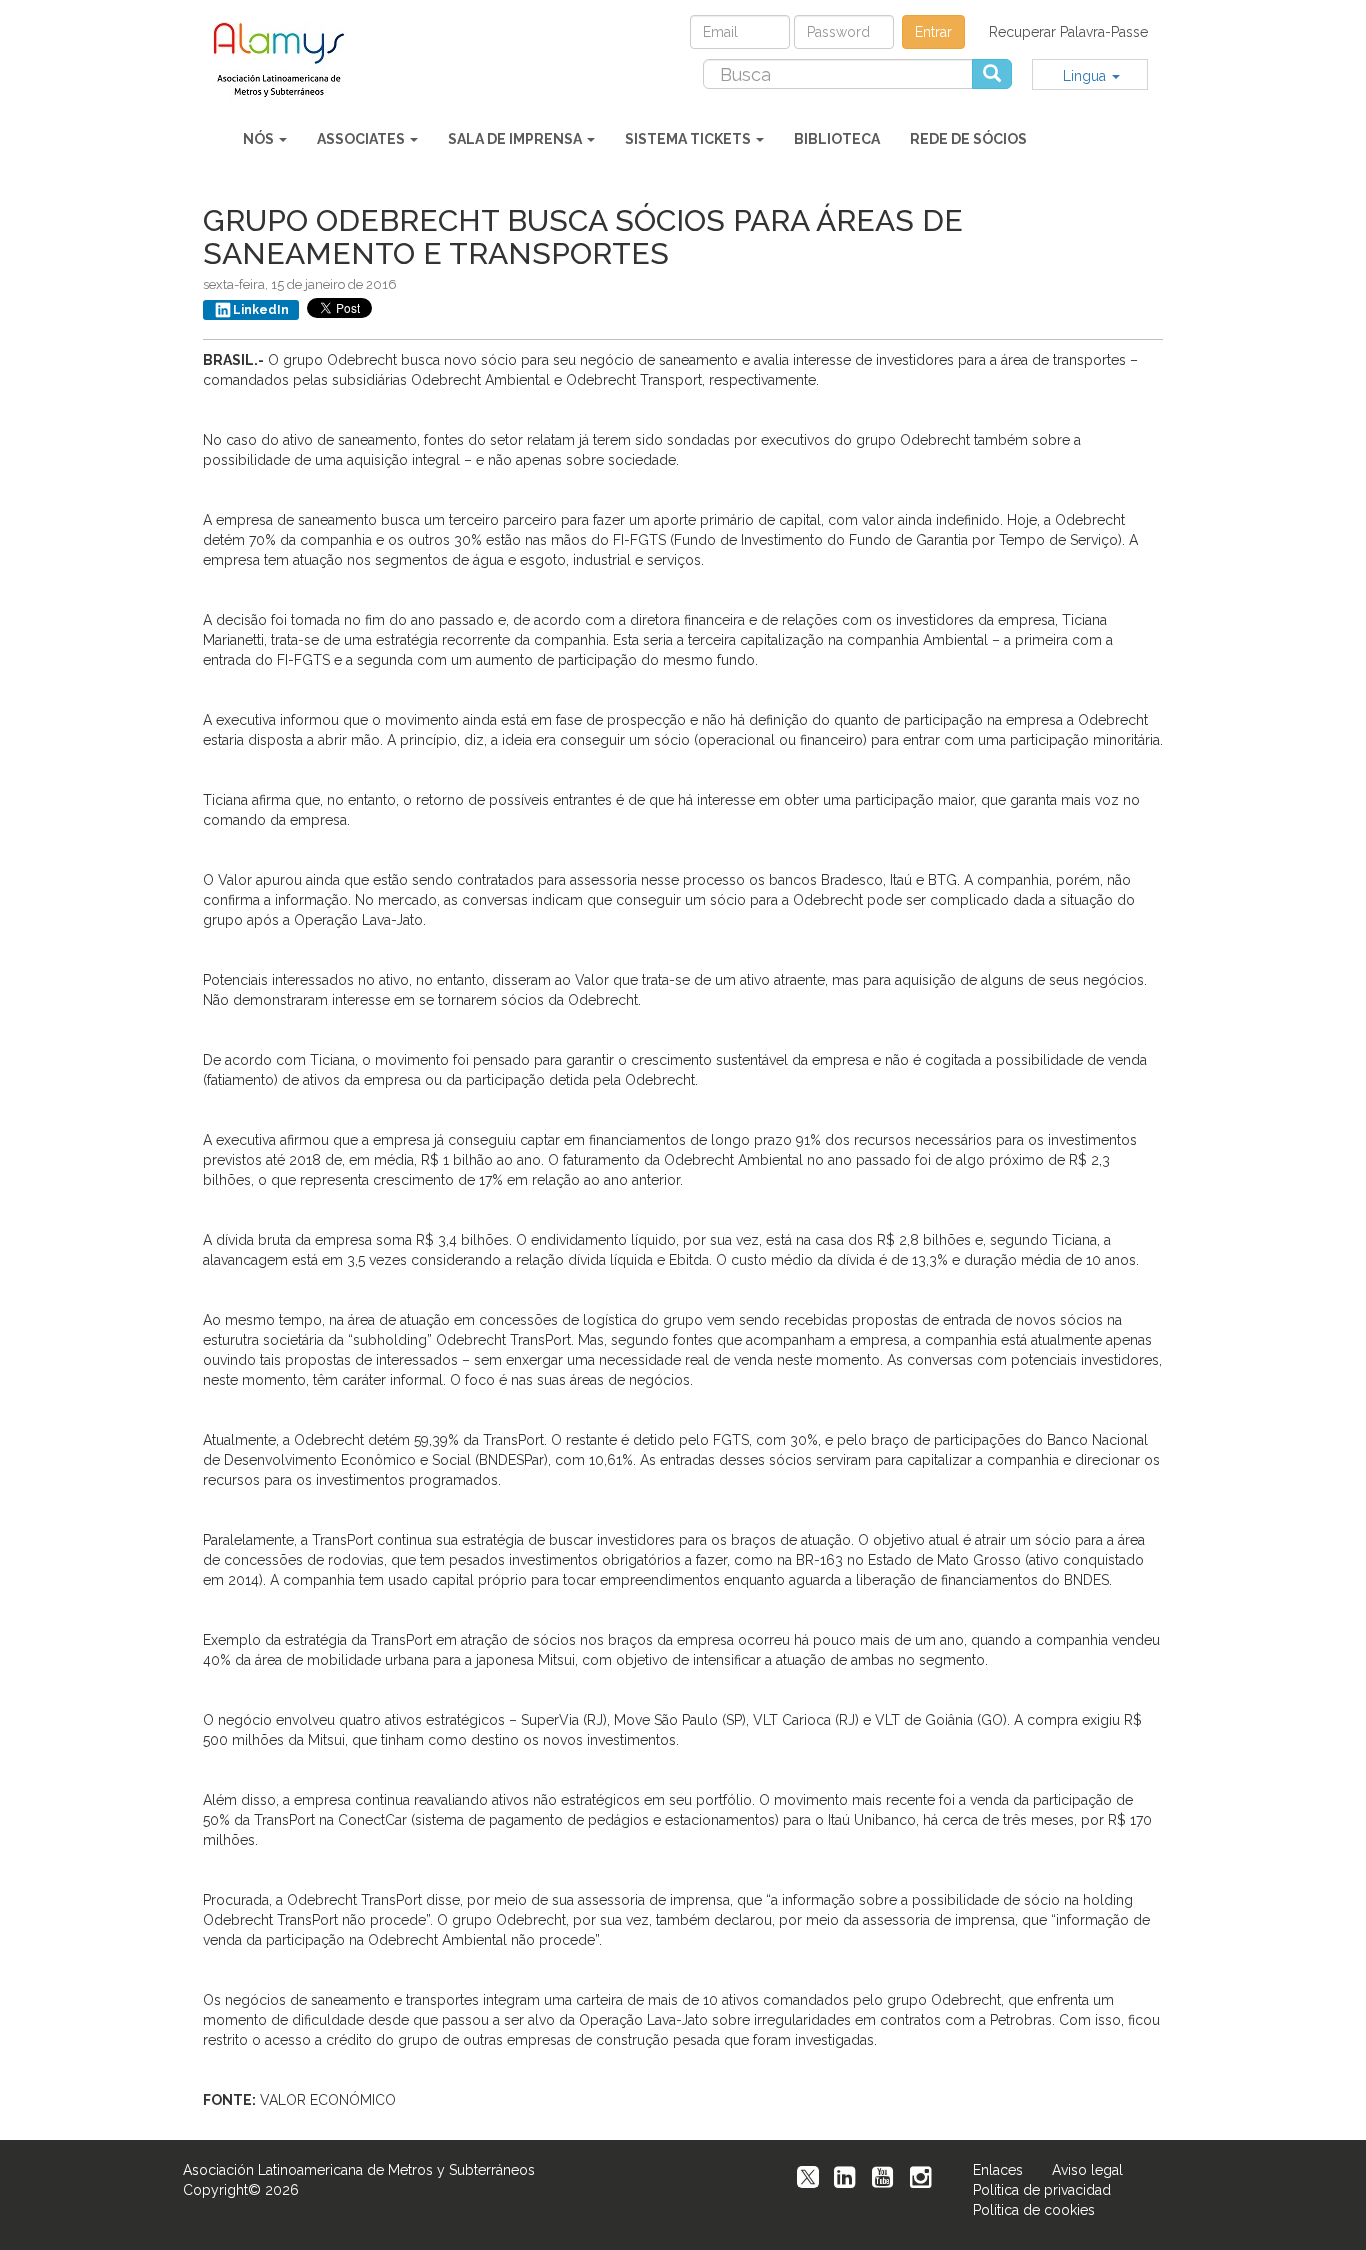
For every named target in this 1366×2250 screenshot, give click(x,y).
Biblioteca (837, 139)
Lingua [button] (1086, 76)
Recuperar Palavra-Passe (1068, 32)
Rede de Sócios (968, 139)
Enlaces (998, 2170)
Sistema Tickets (689, 139)
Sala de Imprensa (516, 139)
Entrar (933, 32)
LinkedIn (261, 310)
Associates (362, 139)
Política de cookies (1034, 2210)
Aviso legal (1087, 2170)
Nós (260, 139)
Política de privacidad (1042, 2190)
